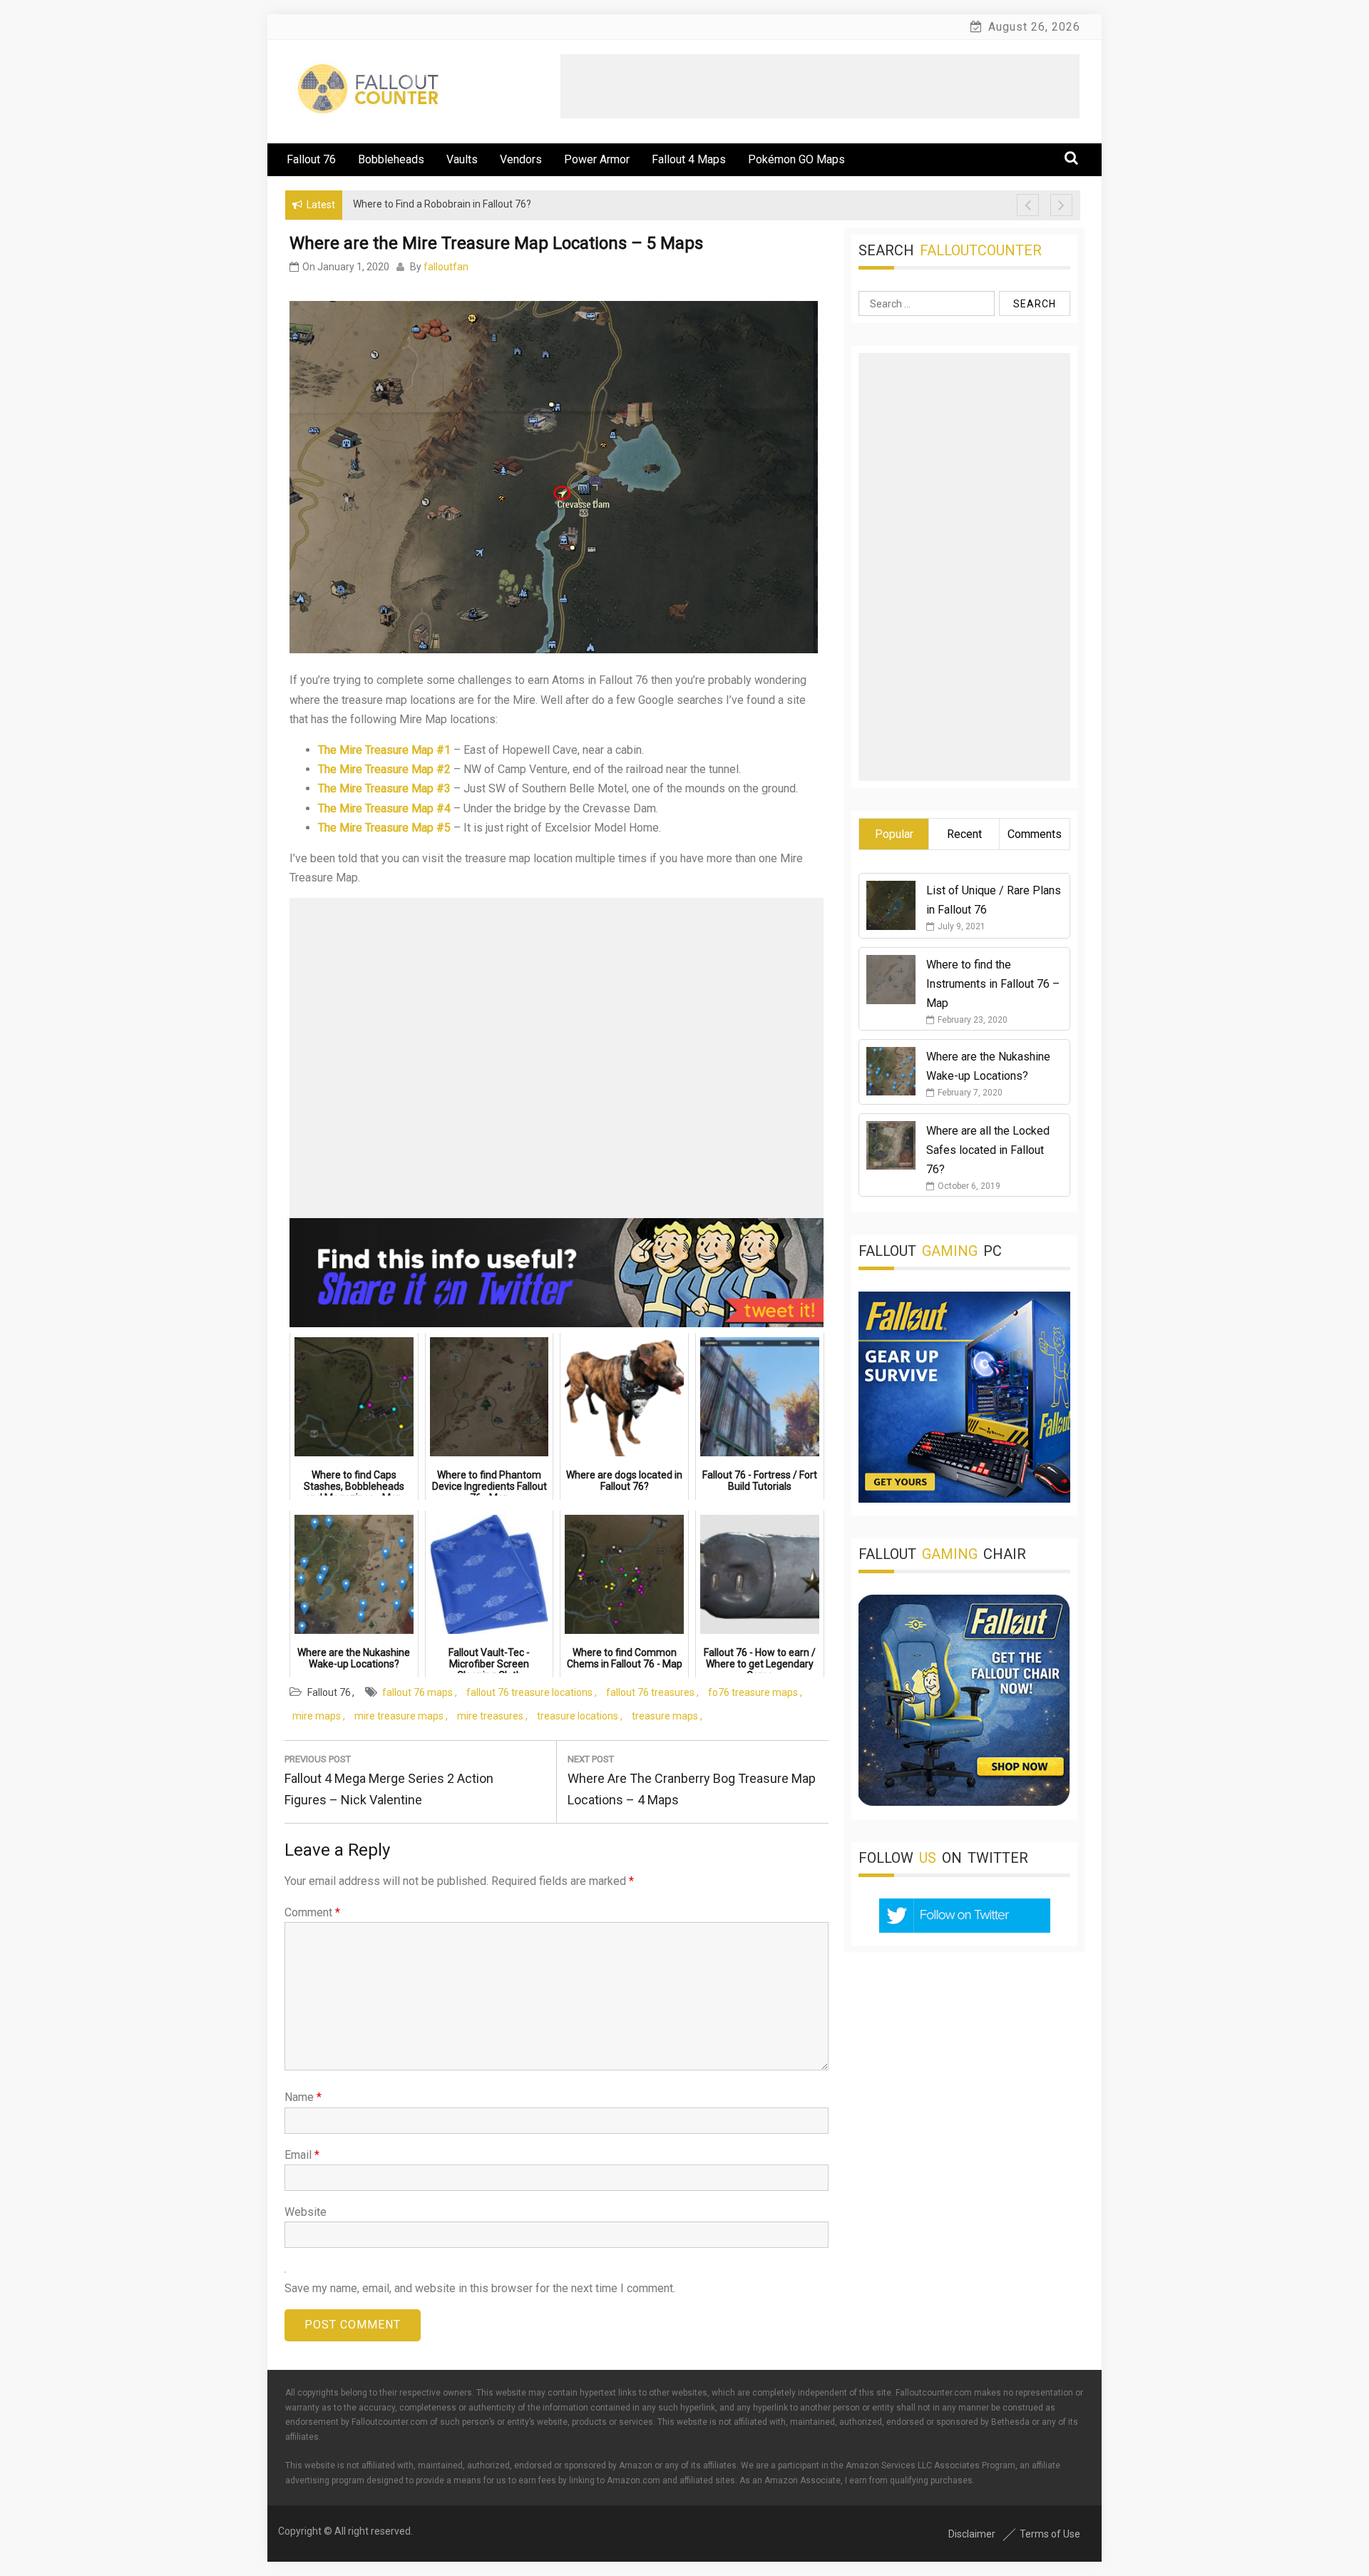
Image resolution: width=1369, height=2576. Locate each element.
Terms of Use (1050, 2534)
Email (302, 2155)
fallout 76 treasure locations (529, 1692)
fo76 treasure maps (753, 1692)
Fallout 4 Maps (689, 159)
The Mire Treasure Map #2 (384, 769)
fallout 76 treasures (650, 1692)
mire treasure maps (399, 1716)
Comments (1035, 834)
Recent (964, 834)
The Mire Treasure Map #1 (384, 750)
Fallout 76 (311, 159)
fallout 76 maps (417, 1692)
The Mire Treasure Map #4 (384, 808)
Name (303, 2097)
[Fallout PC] (964, 1499)
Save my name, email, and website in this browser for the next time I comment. (480, 2288)
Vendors (521, 159)
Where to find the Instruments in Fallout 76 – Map (993, 984)
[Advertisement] (820, 86)
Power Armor (597, 159)
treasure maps (665, 1716)
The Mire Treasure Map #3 (384, 788)
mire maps (317, 1716)
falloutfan (446, 267)
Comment (312, 1912)
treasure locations (578, 1716)
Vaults (462, 159)
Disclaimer (972, 2534)
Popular (894, 834)
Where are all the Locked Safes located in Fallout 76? (988, 1150)
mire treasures (490, 1716)
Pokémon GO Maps (796, 159)
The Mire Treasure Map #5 (384, 828)
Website (306, 2212)
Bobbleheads (391, 159)
